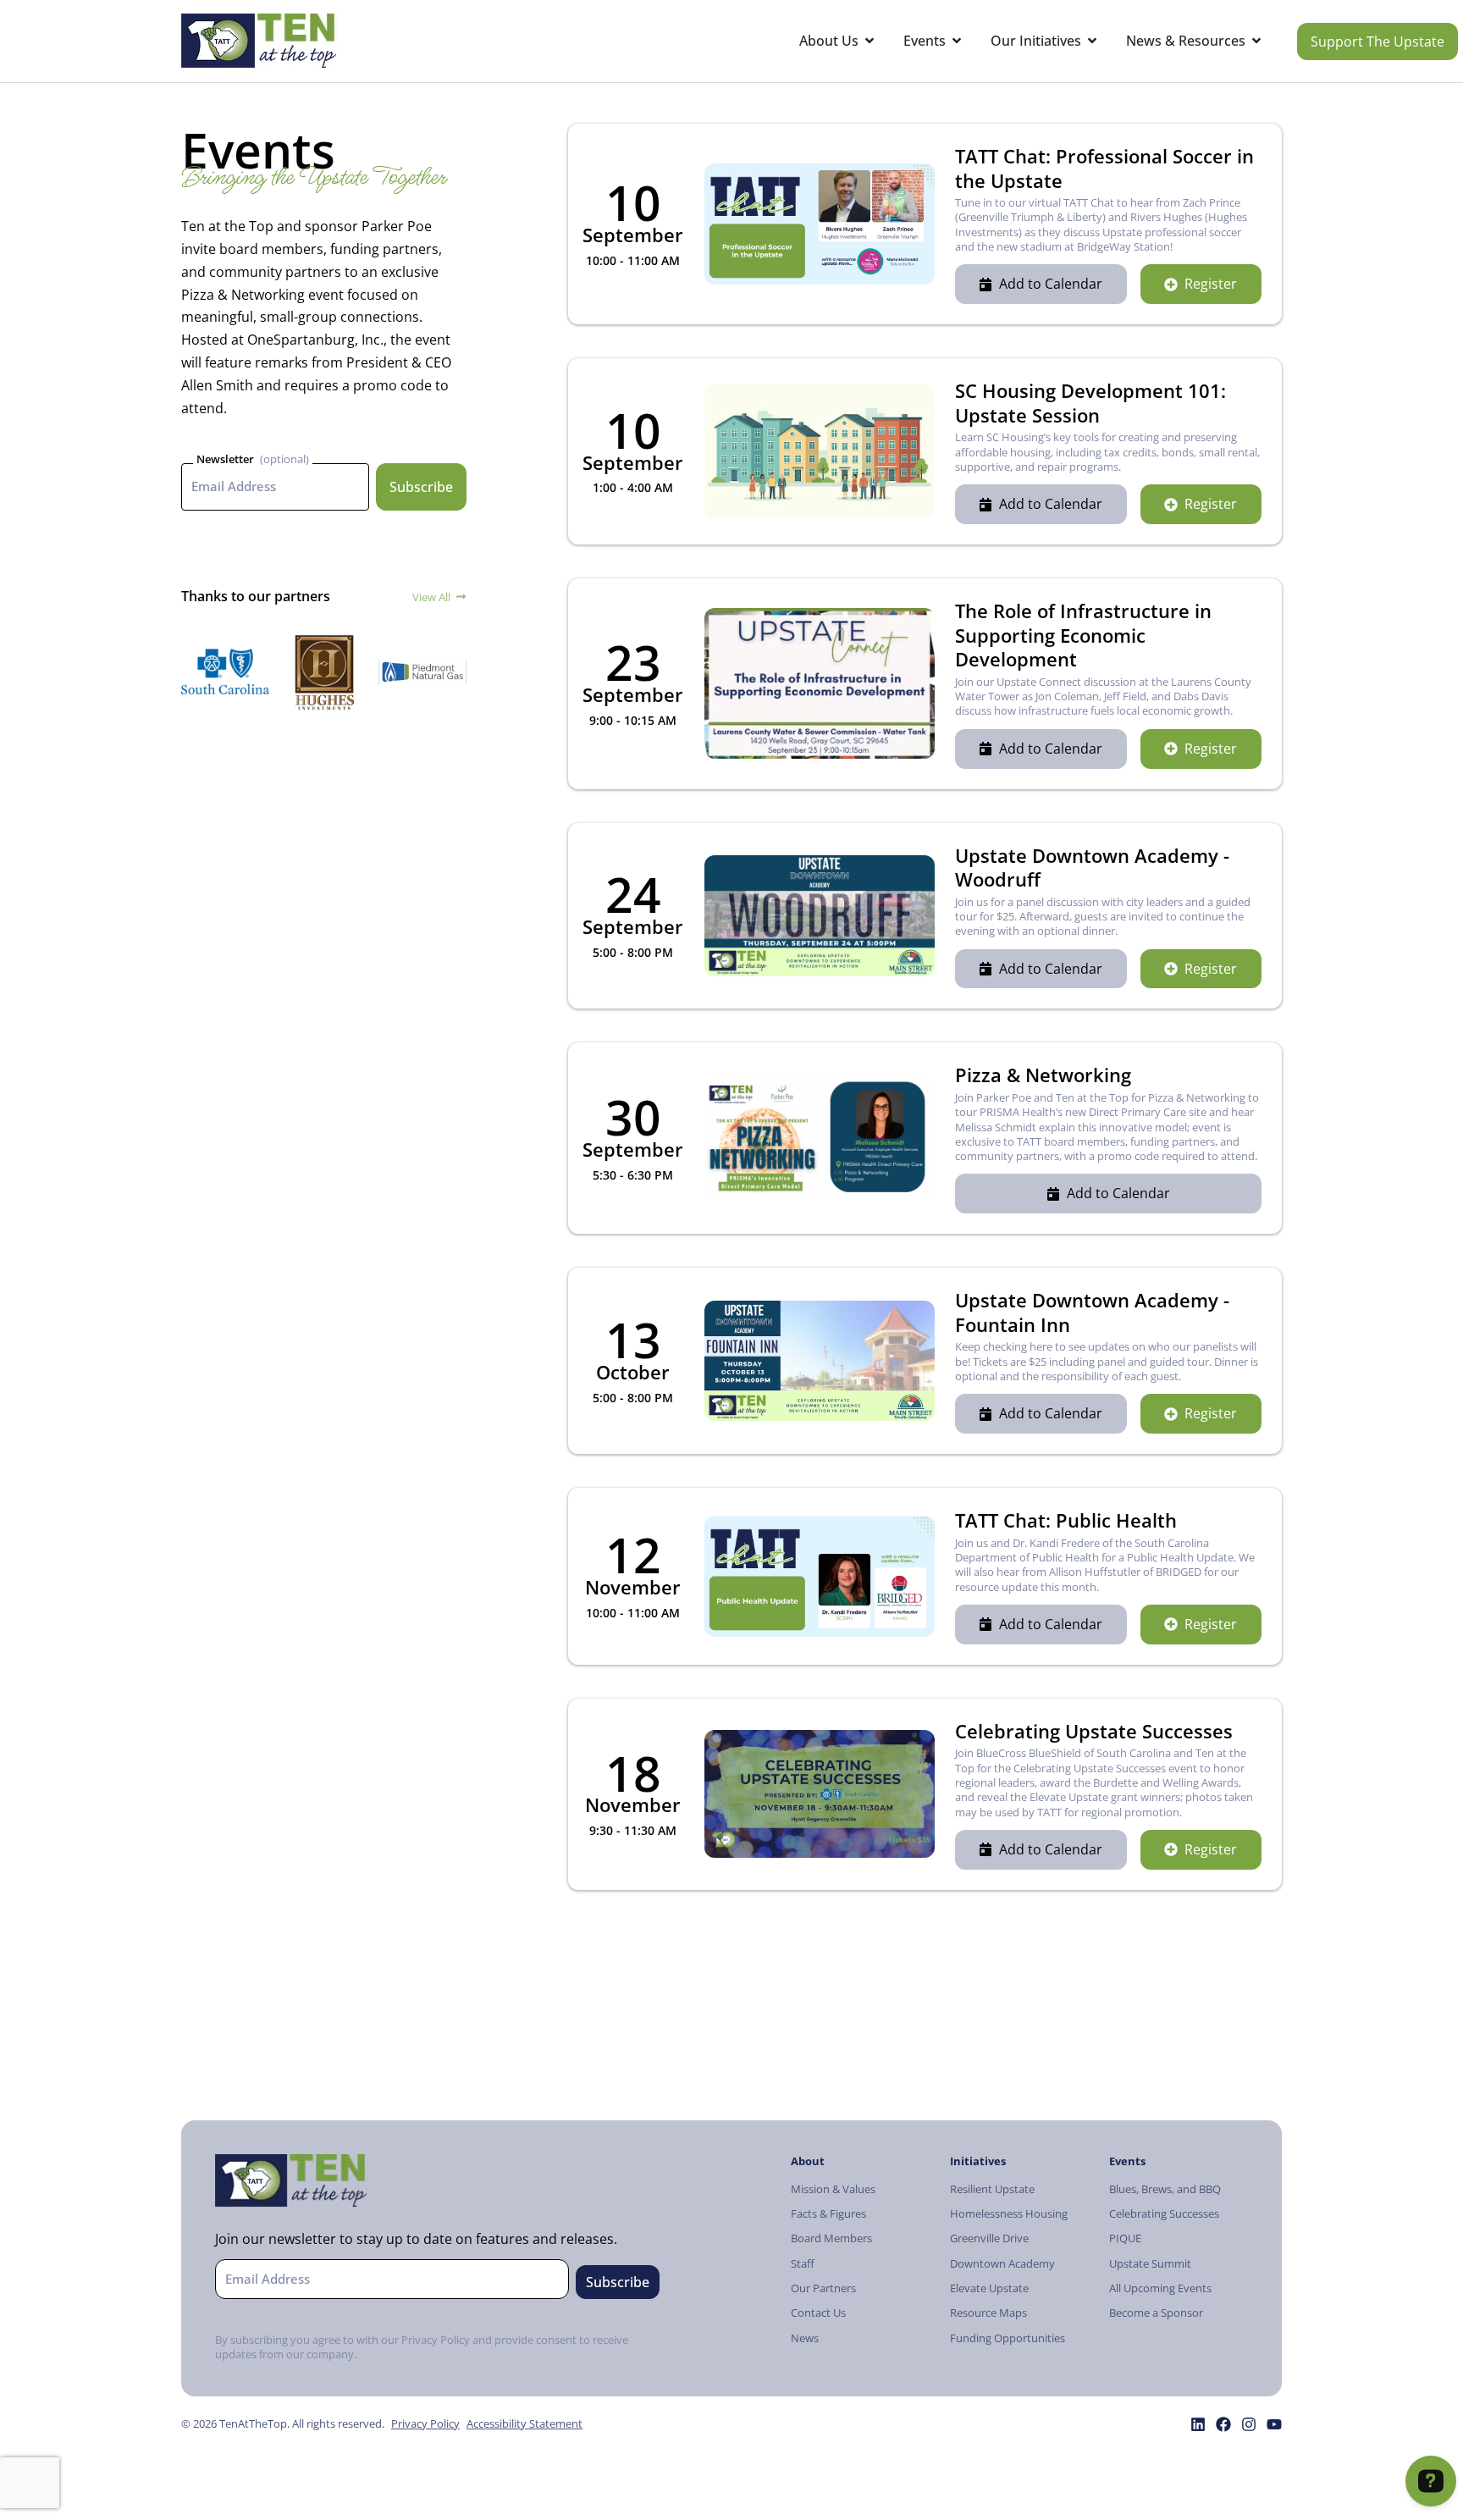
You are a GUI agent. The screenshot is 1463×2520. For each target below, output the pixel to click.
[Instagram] (1249, 2424)
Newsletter (225, 459)
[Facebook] (1223, 2424)
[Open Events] (957, 41)
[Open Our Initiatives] (1092, 41)
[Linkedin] (1198, 2424)
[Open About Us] (870, 41)
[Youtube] (1274, 2424)
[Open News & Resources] (1256, 41)
